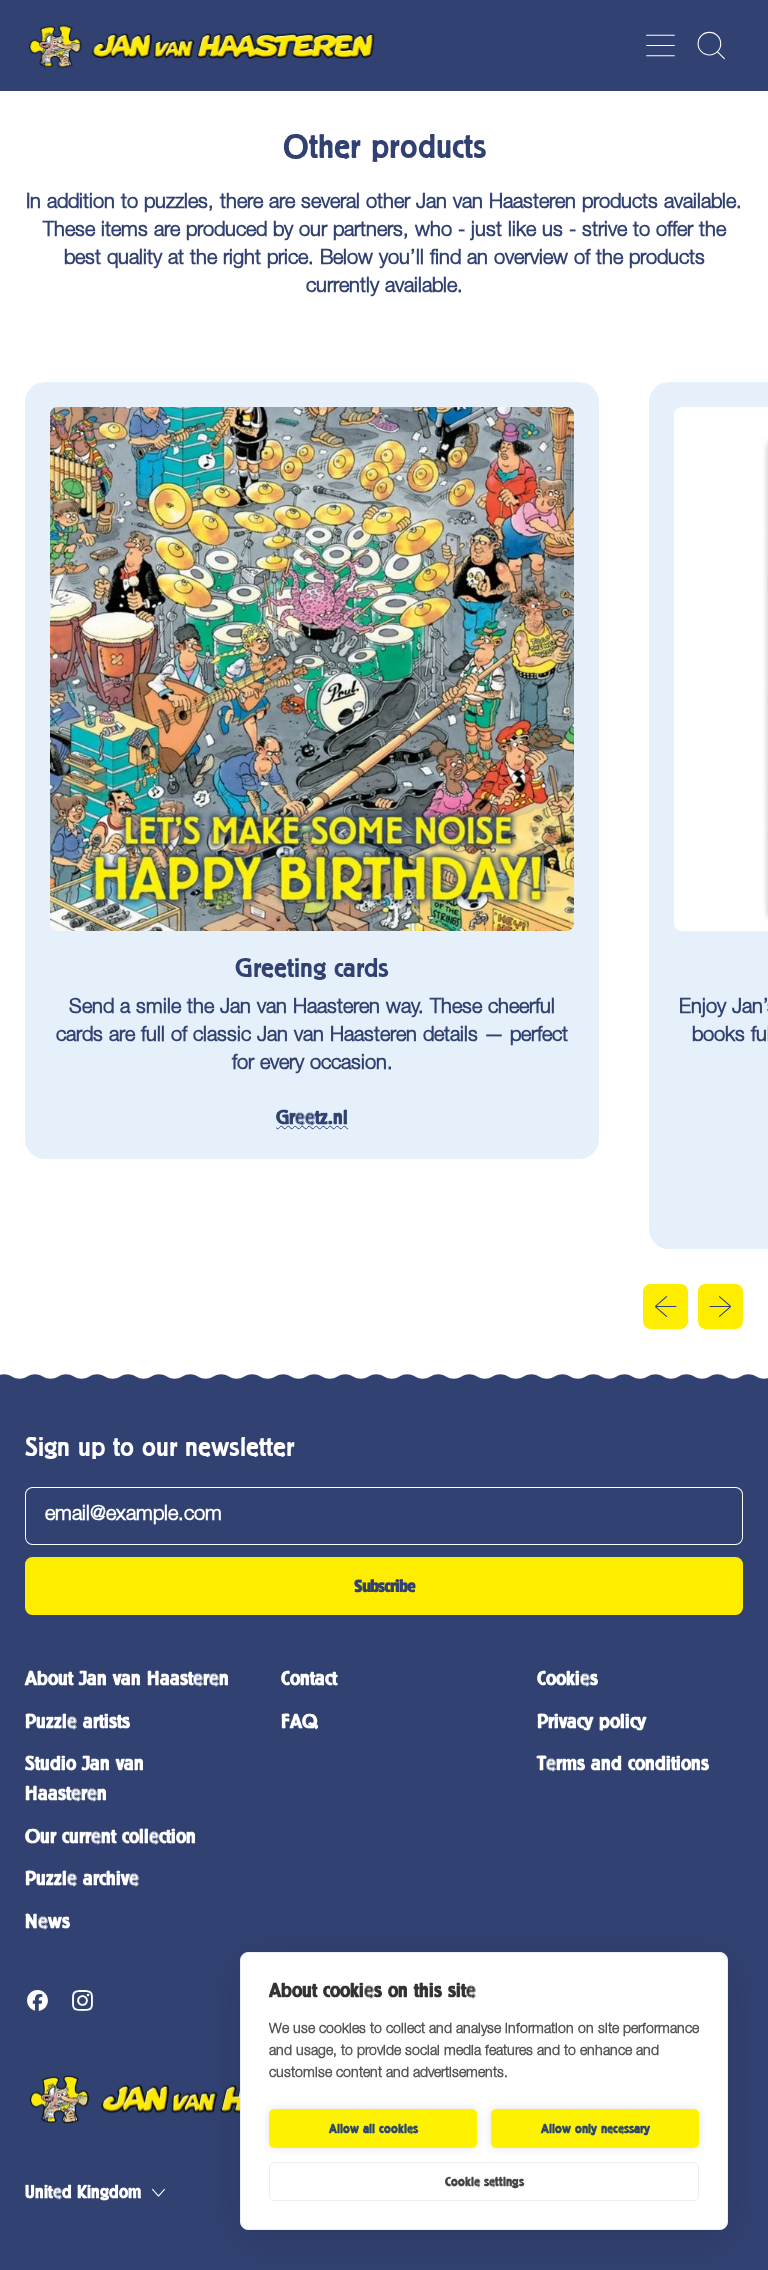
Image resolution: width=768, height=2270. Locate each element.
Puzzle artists (77, 1721)
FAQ (299, 1721)
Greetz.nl (312, 1117)
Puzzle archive (82, 1878)
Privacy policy (591, 1721)
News (47, 1921)
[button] (710, 45)
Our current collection (110, 1836)
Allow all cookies (373, 2129)
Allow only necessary (595, 2129)
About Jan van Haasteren (127, 1678)
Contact (309, 1678)
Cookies (567, 1678)
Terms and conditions (623, 1763)
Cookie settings (484, 2182)
